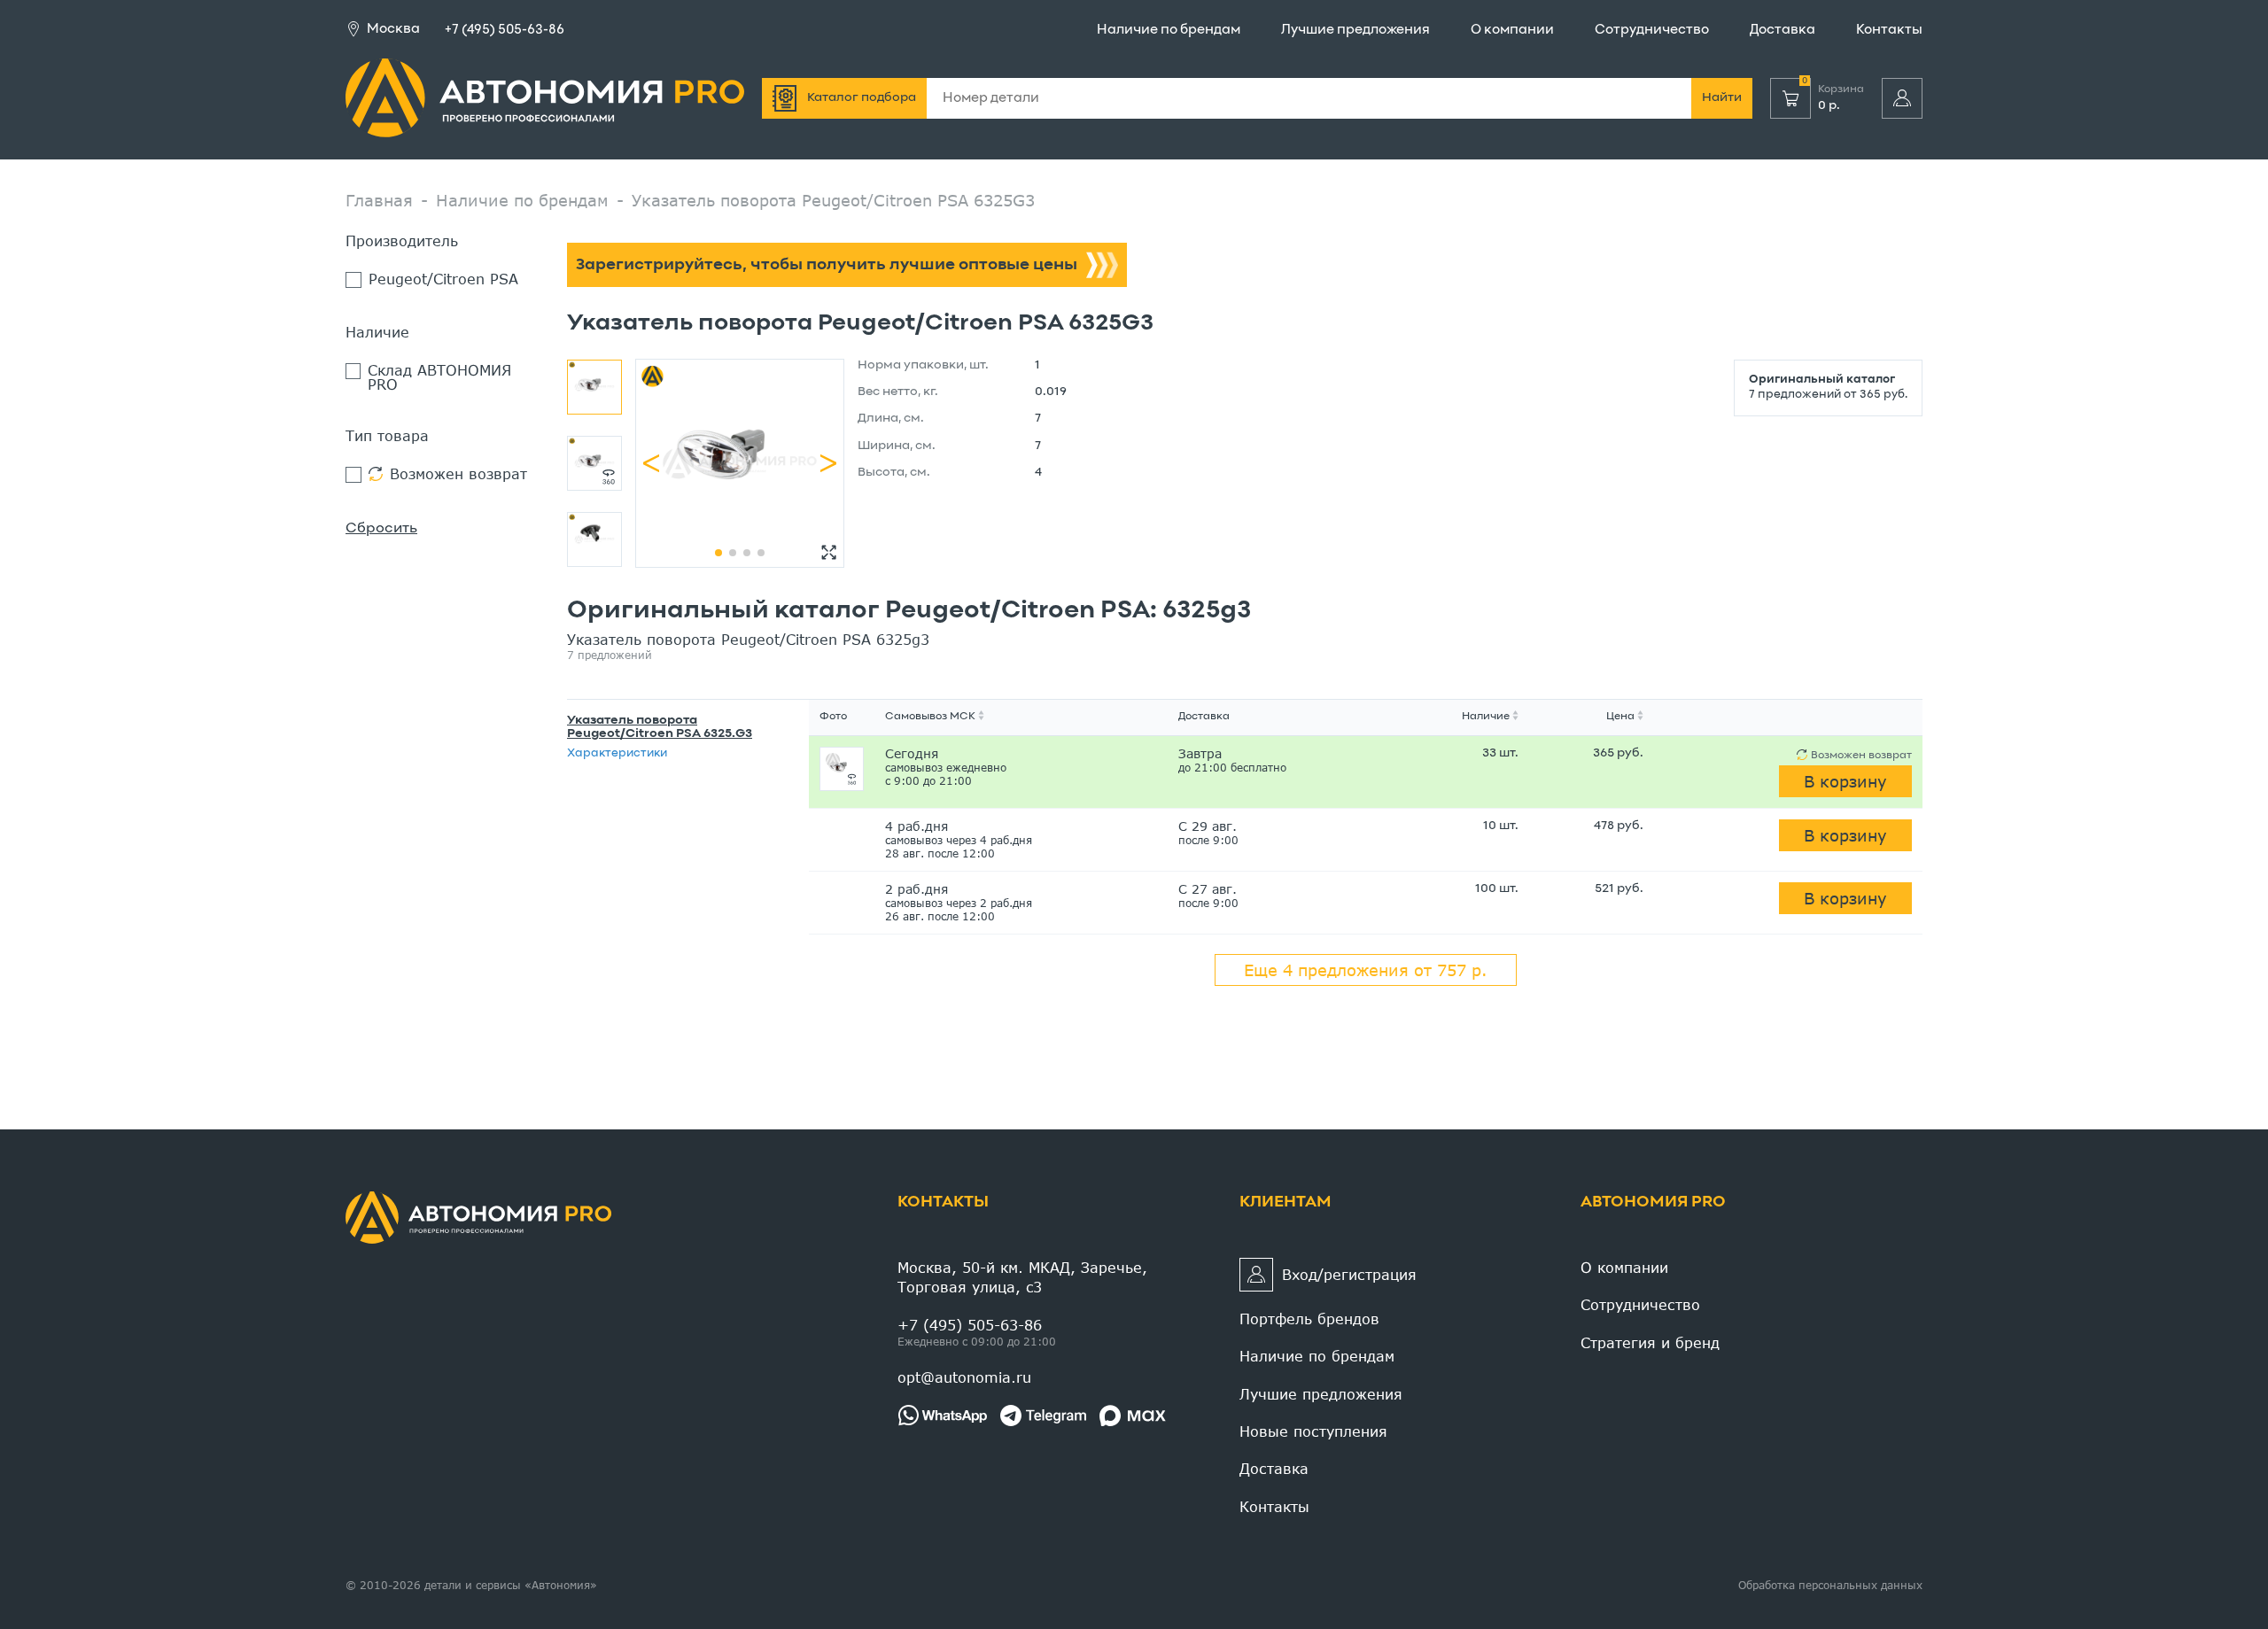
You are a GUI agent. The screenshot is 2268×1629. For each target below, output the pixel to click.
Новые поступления (1313, 1431)
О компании (1512, 30)
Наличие (1486, 717)
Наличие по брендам (1169, 30)
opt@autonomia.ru (964, 1377)
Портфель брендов (1309, 1319)
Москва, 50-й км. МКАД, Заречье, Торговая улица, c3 (1022, 1277)
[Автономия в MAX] (1133, 1416)
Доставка (1783, 30)
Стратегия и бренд (1650, 1342)
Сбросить (381, 529)
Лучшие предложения (1355, 30)
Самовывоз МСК (930, 717)
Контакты (1889, 30)
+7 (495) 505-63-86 (505, 30)
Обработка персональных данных (1830, 1585)
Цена (1620, 717)
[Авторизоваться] (1902, 98)
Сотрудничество (1652, 30)
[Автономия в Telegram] (1043, 1416)
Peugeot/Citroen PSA (443, 279)
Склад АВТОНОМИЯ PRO (439, 377)
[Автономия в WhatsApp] (942, 1416)
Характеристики (617, 754)
